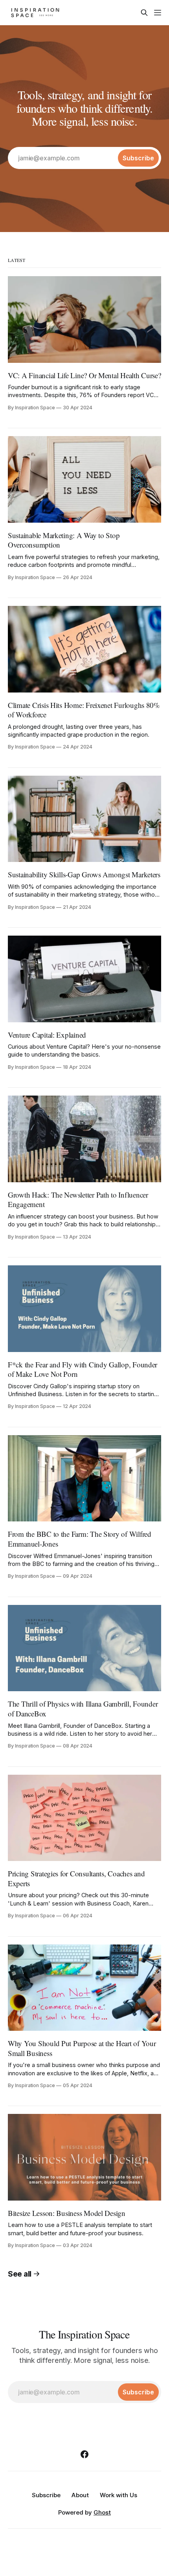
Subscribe (46, 2495)
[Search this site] (144, 13)
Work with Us (118, 2495)
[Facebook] (84, 2454)
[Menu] (158, 13)
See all (20, 2274)
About (80, 2495)
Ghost (102, 2512)
